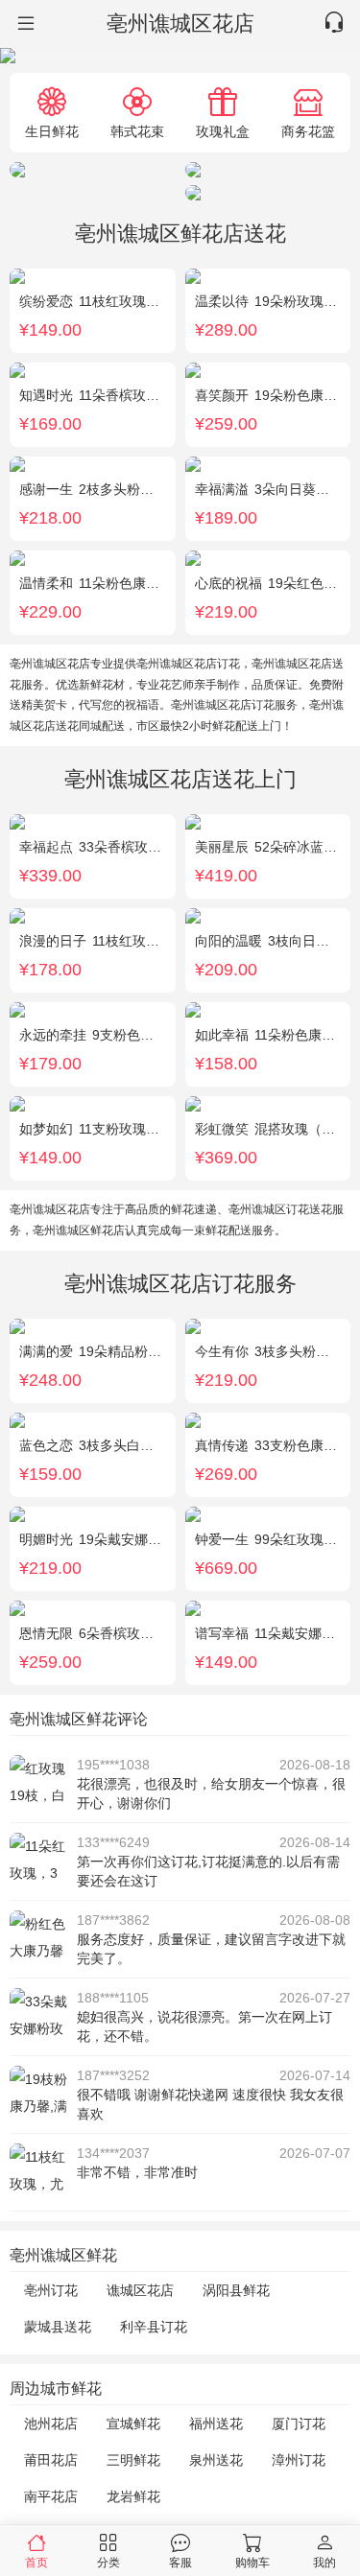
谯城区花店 (140, 2290)
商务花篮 (308, 131)
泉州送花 (216, 2460)
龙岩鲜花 (133, 2496)
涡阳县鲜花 (236, 2290)
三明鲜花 (133, 2460)
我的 (324, 2562)
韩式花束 (137, 131)
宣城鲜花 (133, 2424)
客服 (180, 2562)
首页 (36, 2562)
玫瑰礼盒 (223, 131)
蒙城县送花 (58, 2327)
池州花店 (51, 2424)
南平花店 (51, 2496)
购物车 (252, 2562)
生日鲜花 (52, 131)
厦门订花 (299, 2424)
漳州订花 (299, 2460)
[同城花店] (24, 24)
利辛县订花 (154, 2327)
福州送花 (216, 2424)
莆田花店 (51, 2460)
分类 (108, 2562)
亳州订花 (51, 2290)
